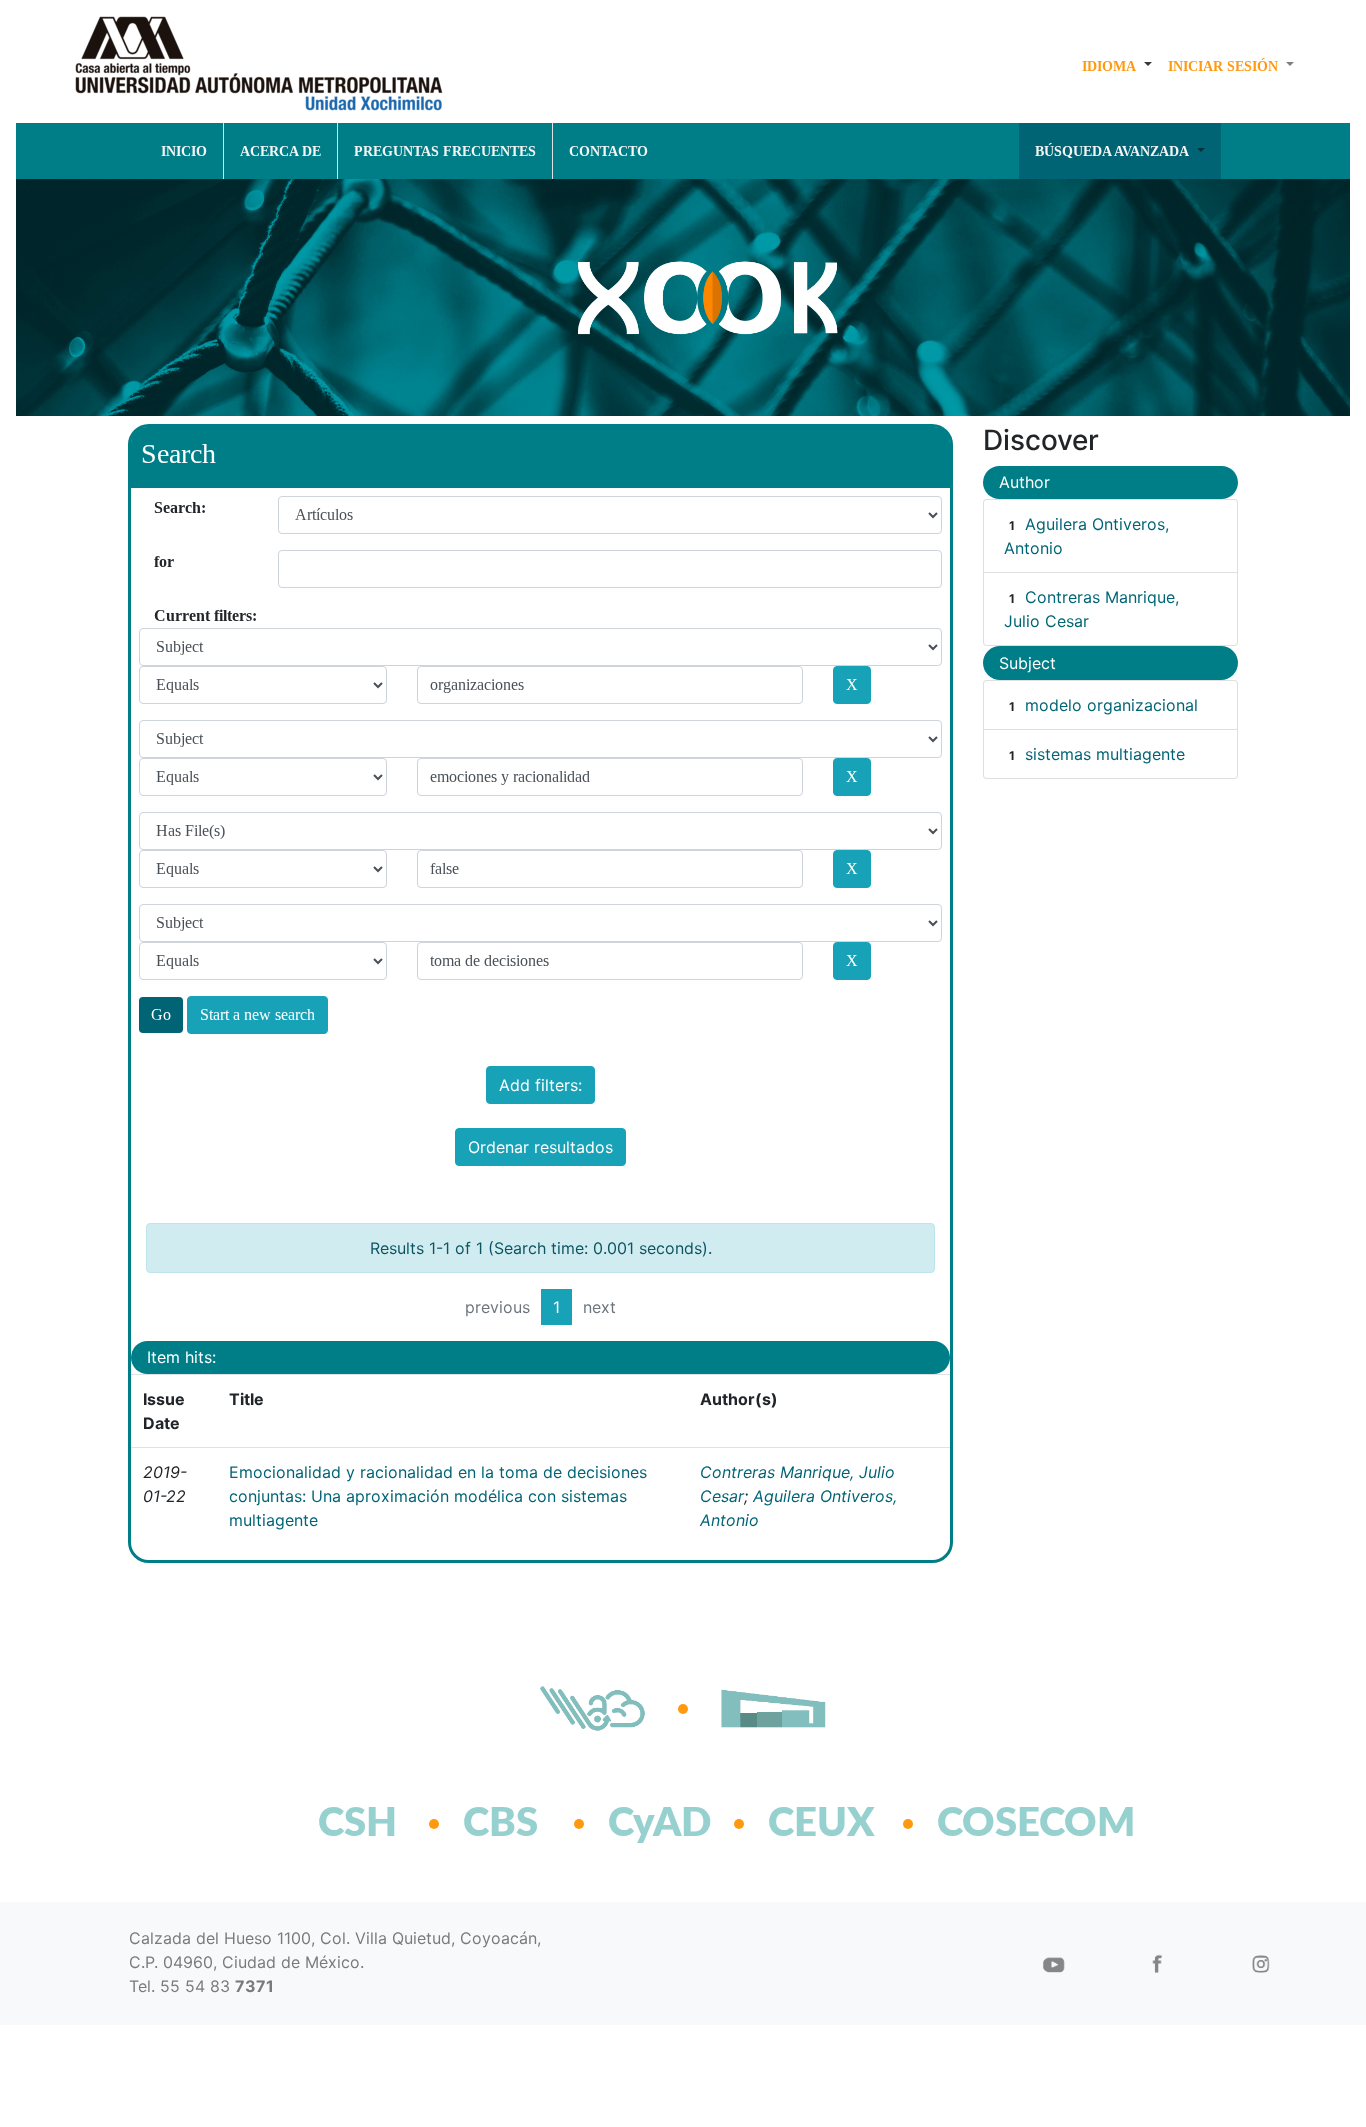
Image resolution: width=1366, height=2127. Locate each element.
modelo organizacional (1111, 705)
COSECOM (992, 1824)
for (161, 561)
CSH (357, 1824)
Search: (161, 507)
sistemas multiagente (1105, 754)
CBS (500, 1824)
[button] (1117, 66)
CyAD (659, 1824)
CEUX (821, 1824)
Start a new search (257, 1014)
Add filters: (540, 1085)
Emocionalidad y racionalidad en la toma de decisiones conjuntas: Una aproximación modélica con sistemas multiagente (438, 1496)
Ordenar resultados (540, 1147)
